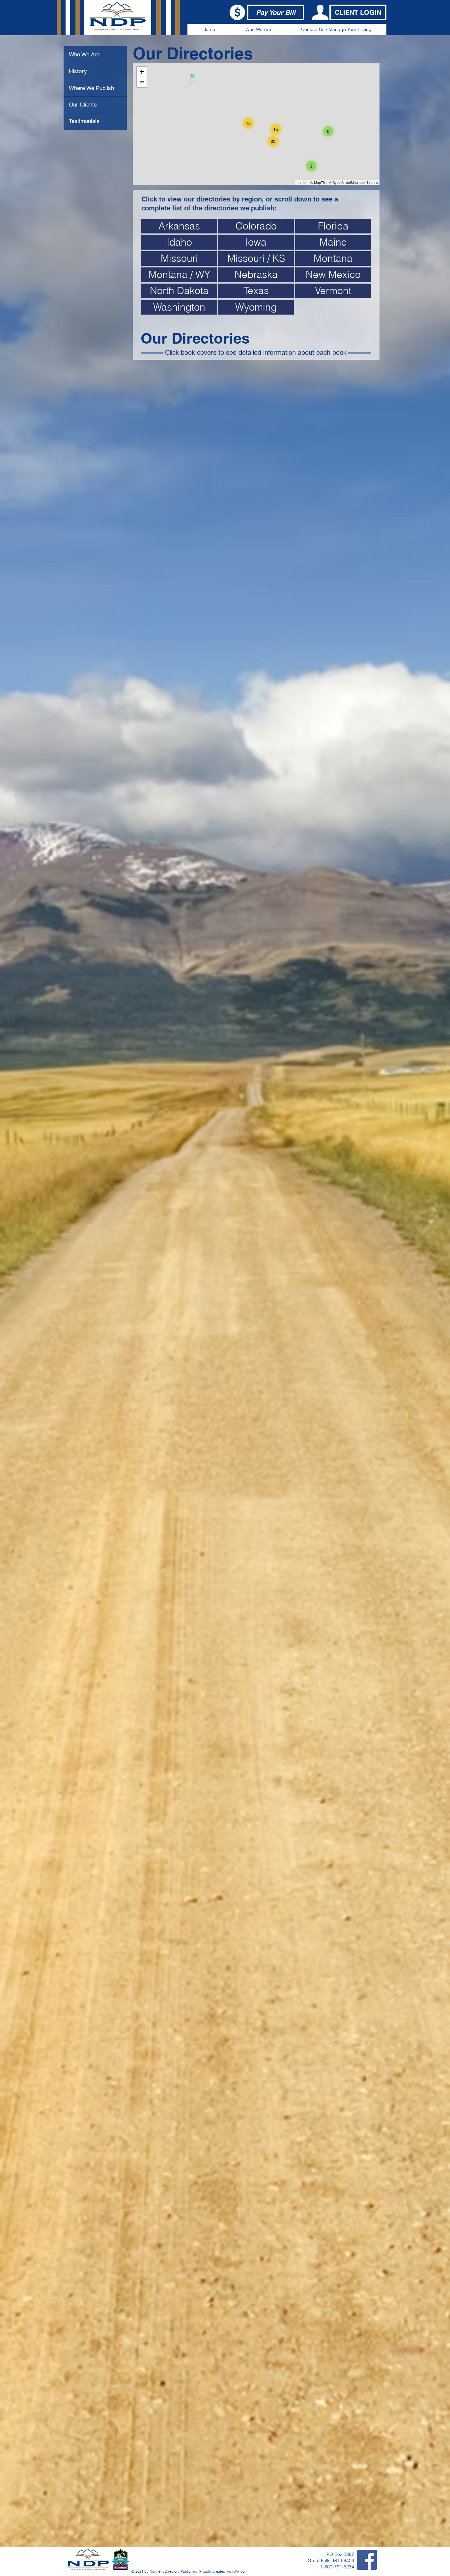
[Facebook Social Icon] (367, 2560)
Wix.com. (241, 2571)
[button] (258, 30)
